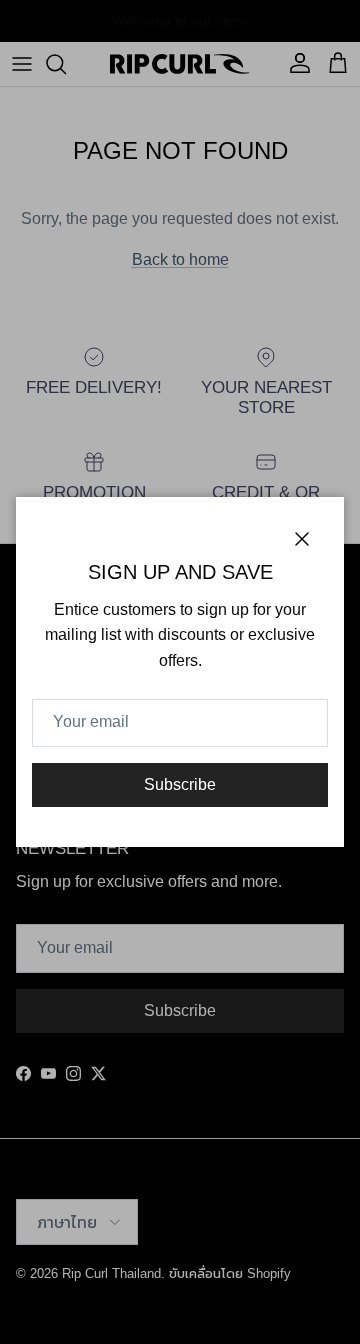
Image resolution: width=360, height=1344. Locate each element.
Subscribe (180, 784)
